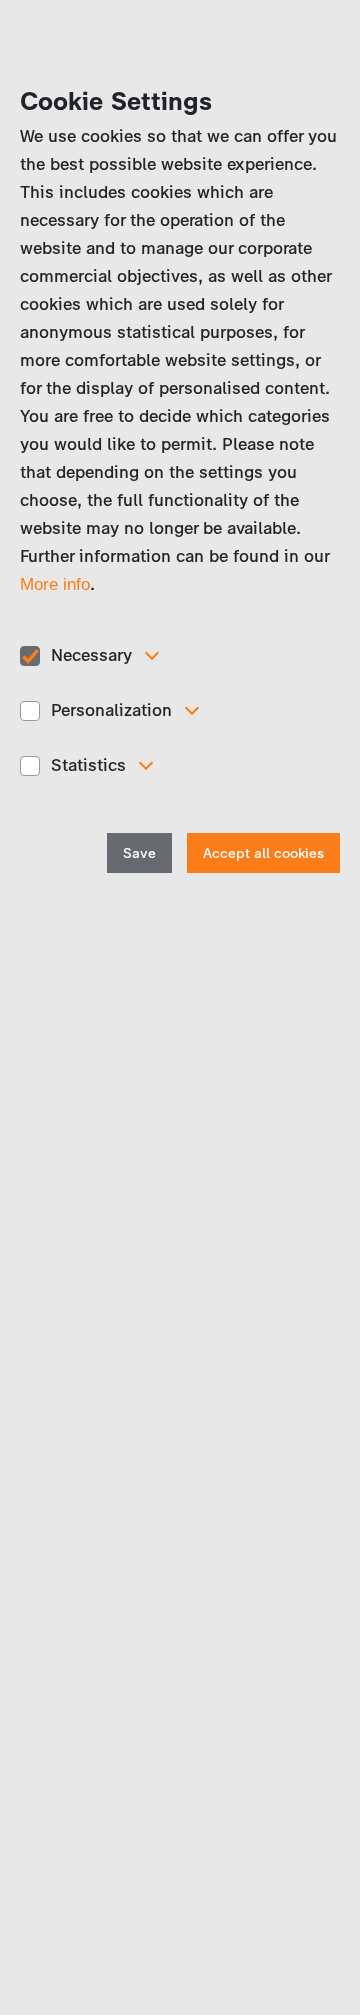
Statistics (88, 765)
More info (55, 584)
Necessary (91, 655)
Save (139, 853)
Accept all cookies (263, 853)
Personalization (111, 710)
